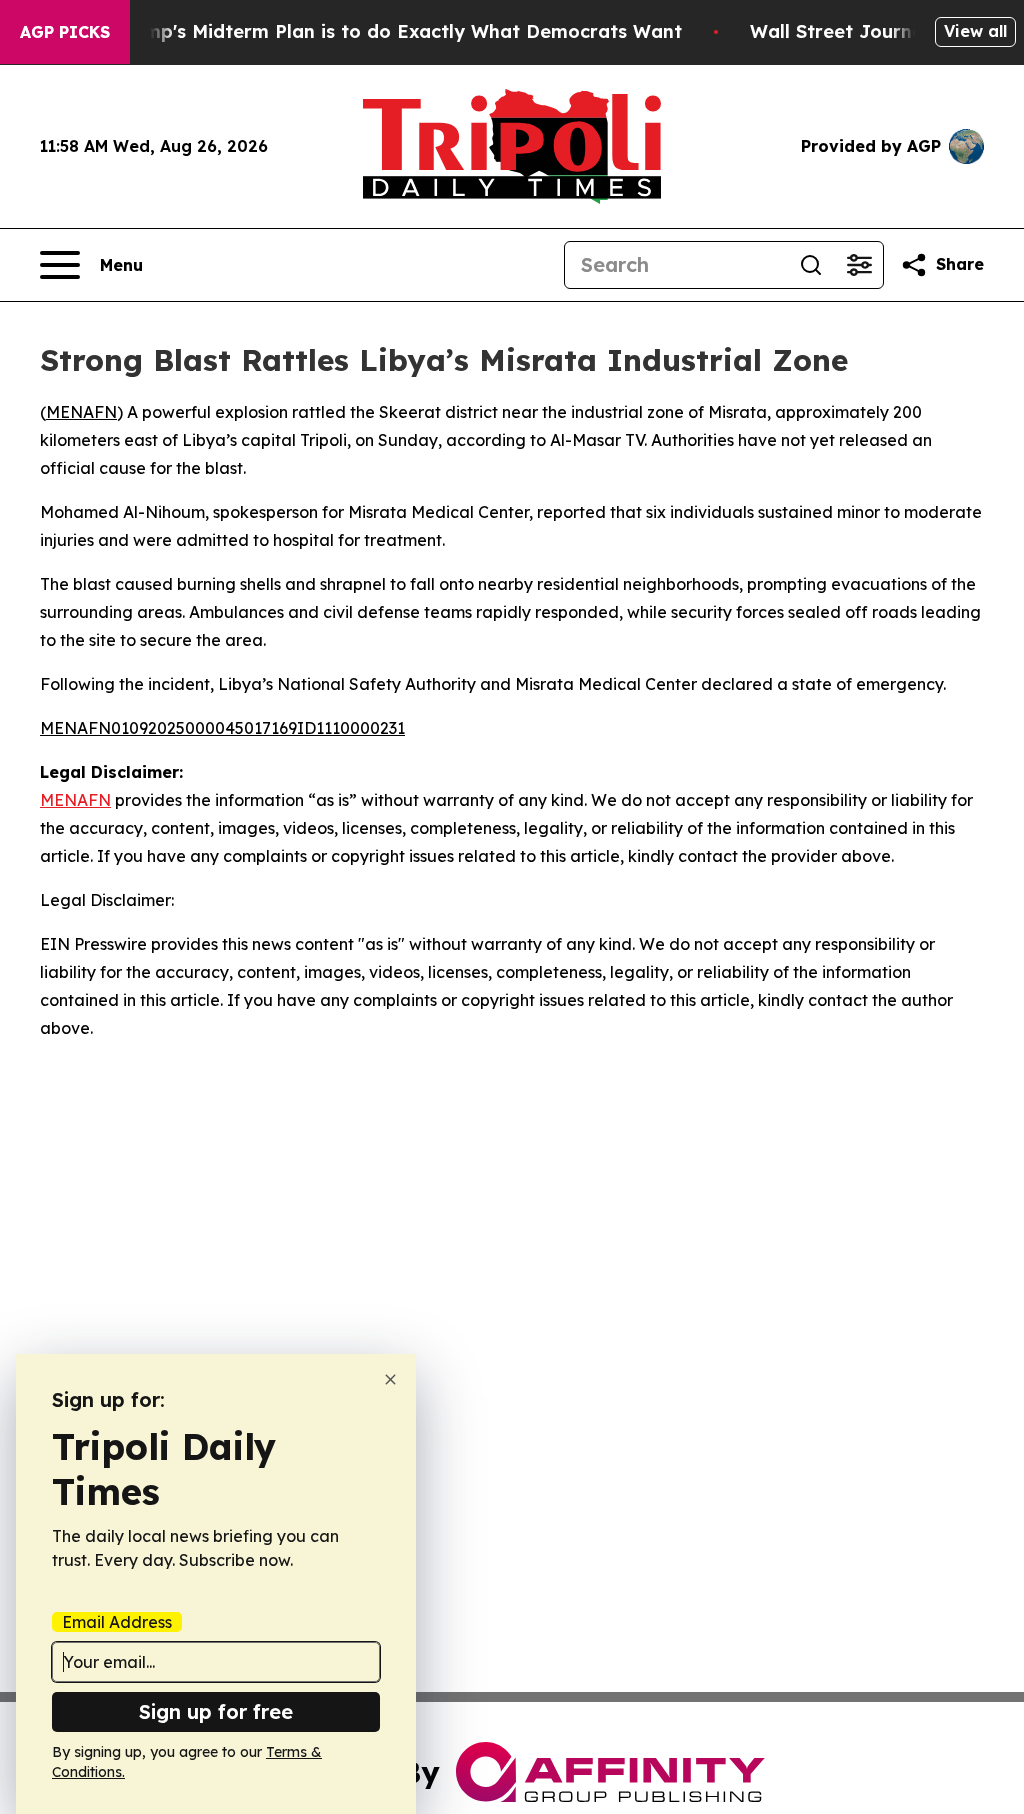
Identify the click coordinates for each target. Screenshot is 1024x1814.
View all (975, 31)
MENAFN (81, 412)
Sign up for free (216, 1711)
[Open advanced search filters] (859, 265)
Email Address (117, 1622)
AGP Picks (65, 32)
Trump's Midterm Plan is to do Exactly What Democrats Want (398, 31)
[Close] (390, 1379)
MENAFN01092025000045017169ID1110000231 (222, 728)
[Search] (811, 265)
